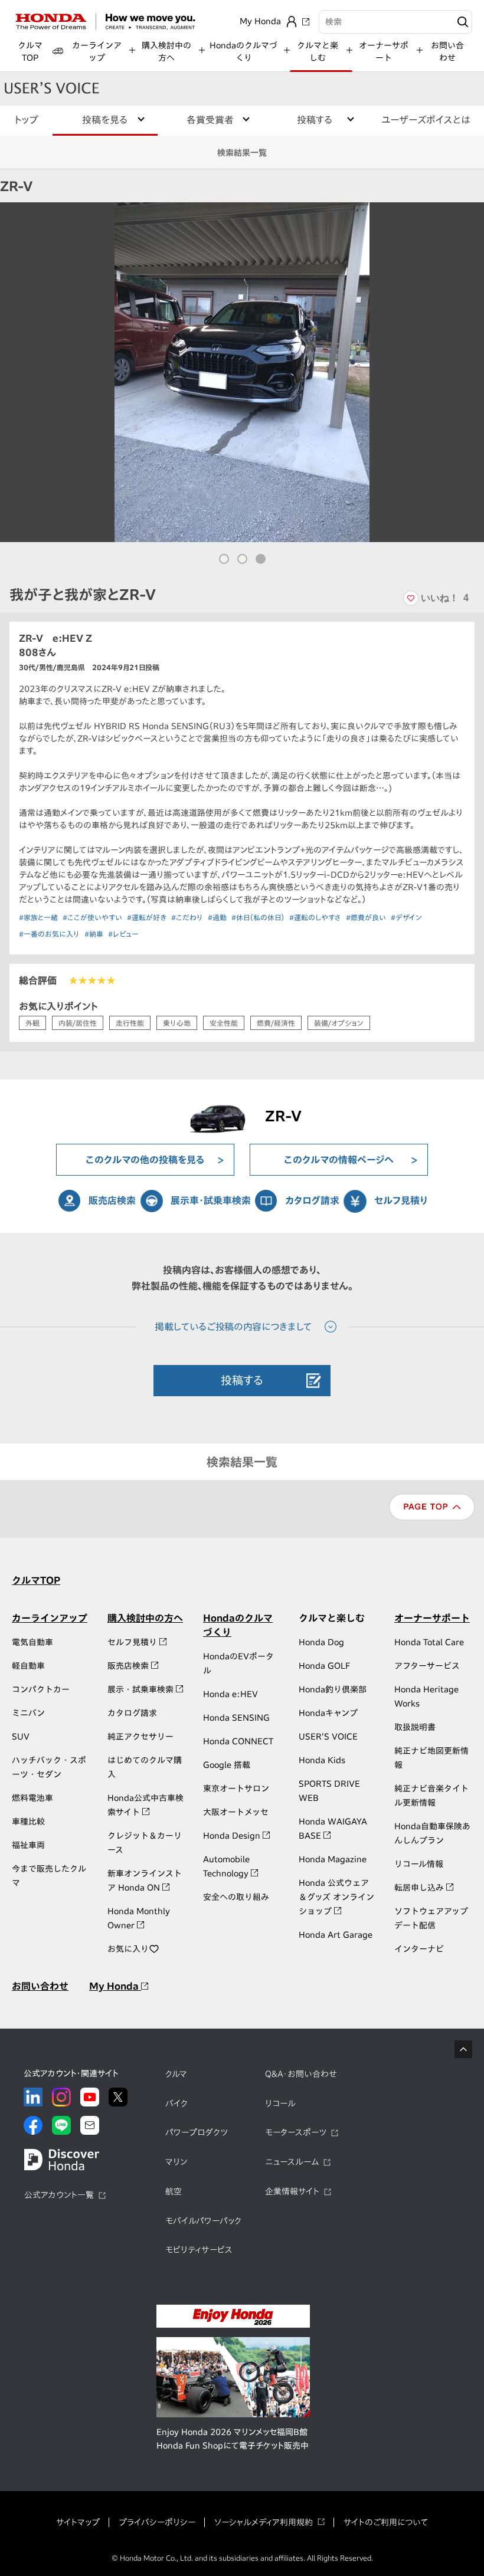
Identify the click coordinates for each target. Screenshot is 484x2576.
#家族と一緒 (38, 917)
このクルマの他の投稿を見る (145, 1160)
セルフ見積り (401, 1200)
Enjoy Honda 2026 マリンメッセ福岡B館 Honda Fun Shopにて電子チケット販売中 (233, 2439)
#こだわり (187, 917)
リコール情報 (419, 1864)
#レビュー (123, 934)
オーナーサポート (432, 1618)
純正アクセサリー (140, 1737)
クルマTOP (36, 1580)
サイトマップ (78, 2522)
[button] (224, 559)
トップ (26, 120)
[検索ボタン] (461, 22)
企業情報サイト (292, 2191)
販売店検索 (112, 1200)
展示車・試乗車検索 (211, 1200)
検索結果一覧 (242, 153)
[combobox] (395, 22)
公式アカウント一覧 (59, 2195)
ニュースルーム (292, 2162)
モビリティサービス (199, 2250)
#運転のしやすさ (315, 917)
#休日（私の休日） (258, 917)
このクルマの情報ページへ (339, 1160)
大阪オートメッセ (236, 1812)
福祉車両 (28, 1845)
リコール (280, 2104)
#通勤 (217, 917)
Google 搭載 (227, 1765)
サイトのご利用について (386, 2522)
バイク (176, 2104)
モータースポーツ (296, 2132)
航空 (174, 2191)
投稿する (242, 1380)
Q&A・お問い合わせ (301, 2074)
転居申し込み (420, 1888)
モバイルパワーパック (203, 2221)
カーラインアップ (50, 1618)
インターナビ (419, 1949)
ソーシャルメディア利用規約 (264, 2522)
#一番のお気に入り (49, 934)
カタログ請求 (312, 1200)
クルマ (176, 2074)
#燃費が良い (366, 917)
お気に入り (128, 1949)
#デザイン (406, 917)
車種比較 (28, 1822)
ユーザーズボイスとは (426, 120)
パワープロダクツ (197, 2132)
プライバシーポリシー (157, 2522)
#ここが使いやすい (92, 917)
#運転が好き (147, 917)
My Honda (115, 1986)
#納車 (94, 934)
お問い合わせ (447, 52)
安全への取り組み (236, 1897)
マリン (176, 2162)
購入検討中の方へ (145, 1618)
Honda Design (233, 1836)
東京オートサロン (236, 1789)
